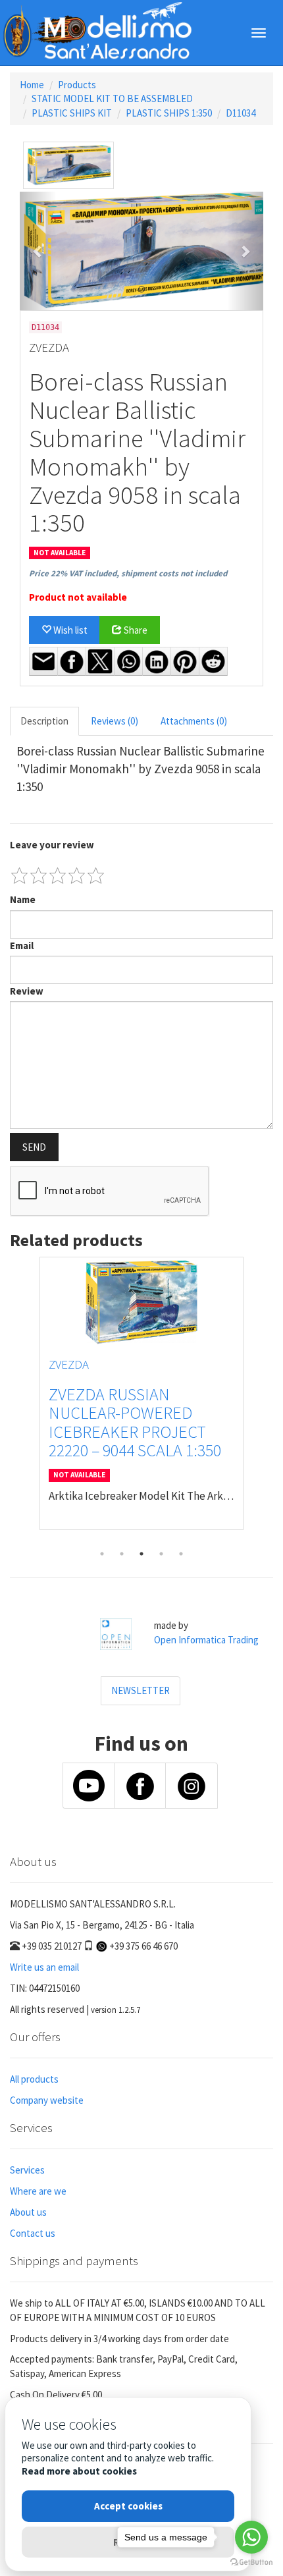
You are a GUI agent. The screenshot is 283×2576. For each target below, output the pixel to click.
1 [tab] (102, 1554)
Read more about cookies (79, 2471)
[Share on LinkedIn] (157, 661)
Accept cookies (128, 2506)
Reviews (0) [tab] (115, 721)
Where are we (38, 2191)
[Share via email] (43, 661)
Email (22, 945)
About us (28, 2212)
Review (27, 991)
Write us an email (44, 1967)
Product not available (78, 597)
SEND (34, 1147)
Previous (20, 1400)
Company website (47, 2100)
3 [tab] (141, 1554)
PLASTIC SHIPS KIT (72, 113)
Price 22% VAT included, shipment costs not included (128, 573)
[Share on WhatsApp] (128, 661)
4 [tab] (161, 1554)
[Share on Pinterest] (185, 661)
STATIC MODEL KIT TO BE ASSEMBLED (112, 98)
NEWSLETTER (141, 1690)
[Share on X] (100, 661)
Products (77, 85)
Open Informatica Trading (206, 1640)
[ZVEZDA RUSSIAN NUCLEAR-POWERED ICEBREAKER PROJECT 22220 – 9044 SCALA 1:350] (141, 1302)
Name (23, 899)
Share (135, 630)
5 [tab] (181, 1554)
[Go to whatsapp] (251, 2537)
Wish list (69, 630)
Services (27, 2170)
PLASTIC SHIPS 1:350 (169, 113)
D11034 (241, 113)
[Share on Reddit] (213, 661)
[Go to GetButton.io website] (251, 2562)
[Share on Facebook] (72, 661)
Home (32, 85)
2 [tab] (122, 1554)
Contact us (33, 2233)
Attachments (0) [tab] (194, 721)
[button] (38, 251)
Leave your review (52, 845)
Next (263, 1400)
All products (34, 2079)
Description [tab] (44, 721)
